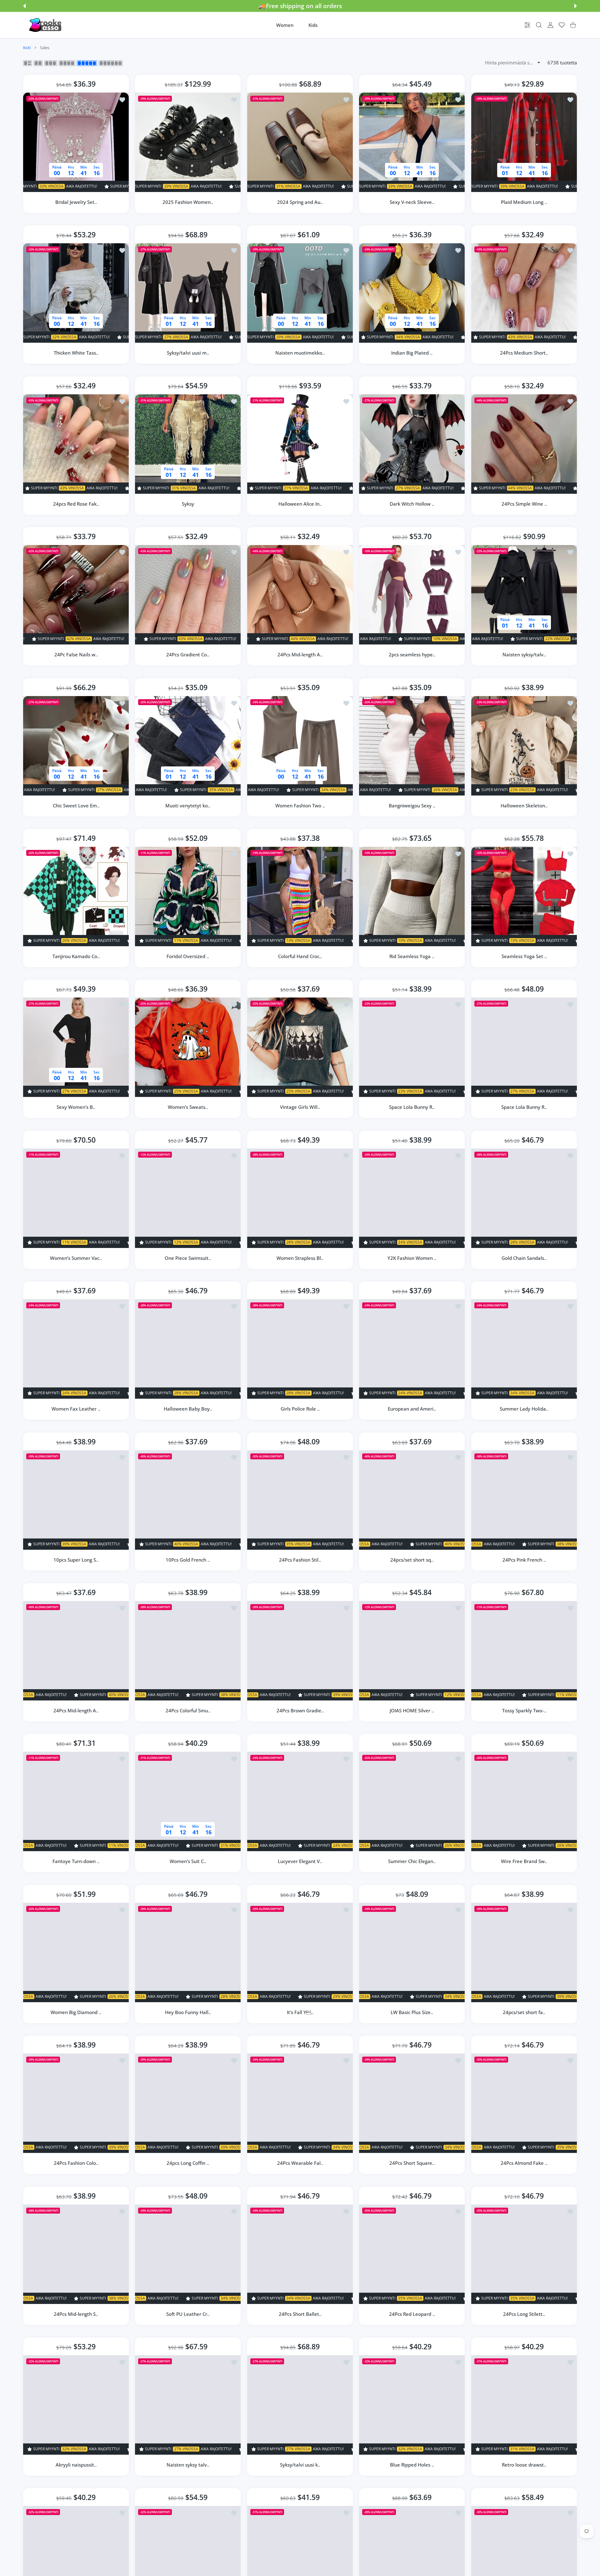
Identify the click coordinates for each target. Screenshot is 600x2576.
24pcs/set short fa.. (524, 2012)
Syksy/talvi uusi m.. (188, 353)
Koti (27, 48)
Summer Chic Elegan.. (412, 1861)
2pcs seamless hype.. (412, 655)
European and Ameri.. (412, 1409)
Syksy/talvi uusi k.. (300, 2465)
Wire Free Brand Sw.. (524, 1861)
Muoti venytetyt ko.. (188, 806)
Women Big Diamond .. (76, 2012)
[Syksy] (188, 444)
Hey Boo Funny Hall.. (188, 2012)
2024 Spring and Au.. (300, 202)
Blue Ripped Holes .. (412, 2465)
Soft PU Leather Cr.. (188, 2314)
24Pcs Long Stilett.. (524, 2314)
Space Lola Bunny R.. (412, 1107)
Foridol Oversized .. (188, 956)
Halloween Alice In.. (300, 504)
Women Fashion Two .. (300, 806)
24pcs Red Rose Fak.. (76, 504)
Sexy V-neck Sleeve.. (412, 202)
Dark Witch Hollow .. (412, 504)
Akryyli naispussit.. (76, 2465)
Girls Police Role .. (300, 1409)
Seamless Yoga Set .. (524, 956)
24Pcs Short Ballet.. (300, 2314)
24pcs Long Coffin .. (188, 2163)
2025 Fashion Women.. (188, 202)
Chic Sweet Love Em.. (76, 806)
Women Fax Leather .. (76, 1409)
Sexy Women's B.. (76, 1107)
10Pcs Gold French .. (188, 1560)
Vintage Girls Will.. (300, 1107)
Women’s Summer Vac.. (76, 1258)
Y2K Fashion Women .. (412, 1258)
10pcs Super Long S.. (76, 1560)
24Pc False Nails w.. (76, 655)
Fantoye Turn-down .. (76, 1861)
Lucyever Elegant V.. (300, 1861)
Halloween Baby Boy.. (188, 1409)
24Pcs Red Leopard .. (412, 2314)
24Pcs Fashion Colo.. (76, 2163)
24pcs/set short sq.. (412, 1560)
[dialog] (539, 25)
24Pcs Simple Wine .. (524, 504)
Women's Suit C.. (188, 1861)
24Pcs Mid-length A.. (300, 655)
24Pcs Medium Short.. (524, 353)
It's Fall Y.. (300, 2012)
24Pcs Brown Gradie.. (300, 1710)
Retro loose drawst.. (524, 2465)
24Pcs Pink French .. (524, 1560)
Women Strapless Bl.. (300, 1258)
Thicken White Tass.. (76, 353)
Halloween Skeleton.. (524, 806)
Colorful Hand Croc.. (300, 956)
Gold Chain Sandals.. (524, 1258)
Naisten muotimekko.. (300, 353)
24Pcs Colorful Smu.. (188, 1710)
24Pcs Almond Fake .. (524, 2163)
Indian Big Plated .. (412, 353)
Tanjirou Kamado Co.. (76, 956)
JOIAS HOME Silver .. (412, 1710)
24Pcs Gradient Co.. (188, 655)
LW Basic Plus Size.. (412, 2012)
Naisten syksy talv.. (188, 2465)
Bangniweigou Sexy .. (412, 806)
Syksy (188, 504)
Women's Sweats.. (188, 1107)
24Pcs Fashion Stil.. (300, 1560)
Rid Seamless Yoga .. (412, 956)
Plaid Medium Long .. (524, 202)
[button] (24, 6)
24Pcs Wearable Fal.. (300, 2163)
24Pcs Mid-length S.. (76, 2314)
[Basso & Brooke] (46, 25)
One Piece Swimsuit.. (188, 1258)
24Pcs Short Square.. (412, 2163)
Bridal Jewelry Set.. (76, 202)
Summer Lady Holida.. (524, 1409)
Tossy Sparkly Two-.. (524, 1710)
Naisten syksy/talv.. (524, 655)
